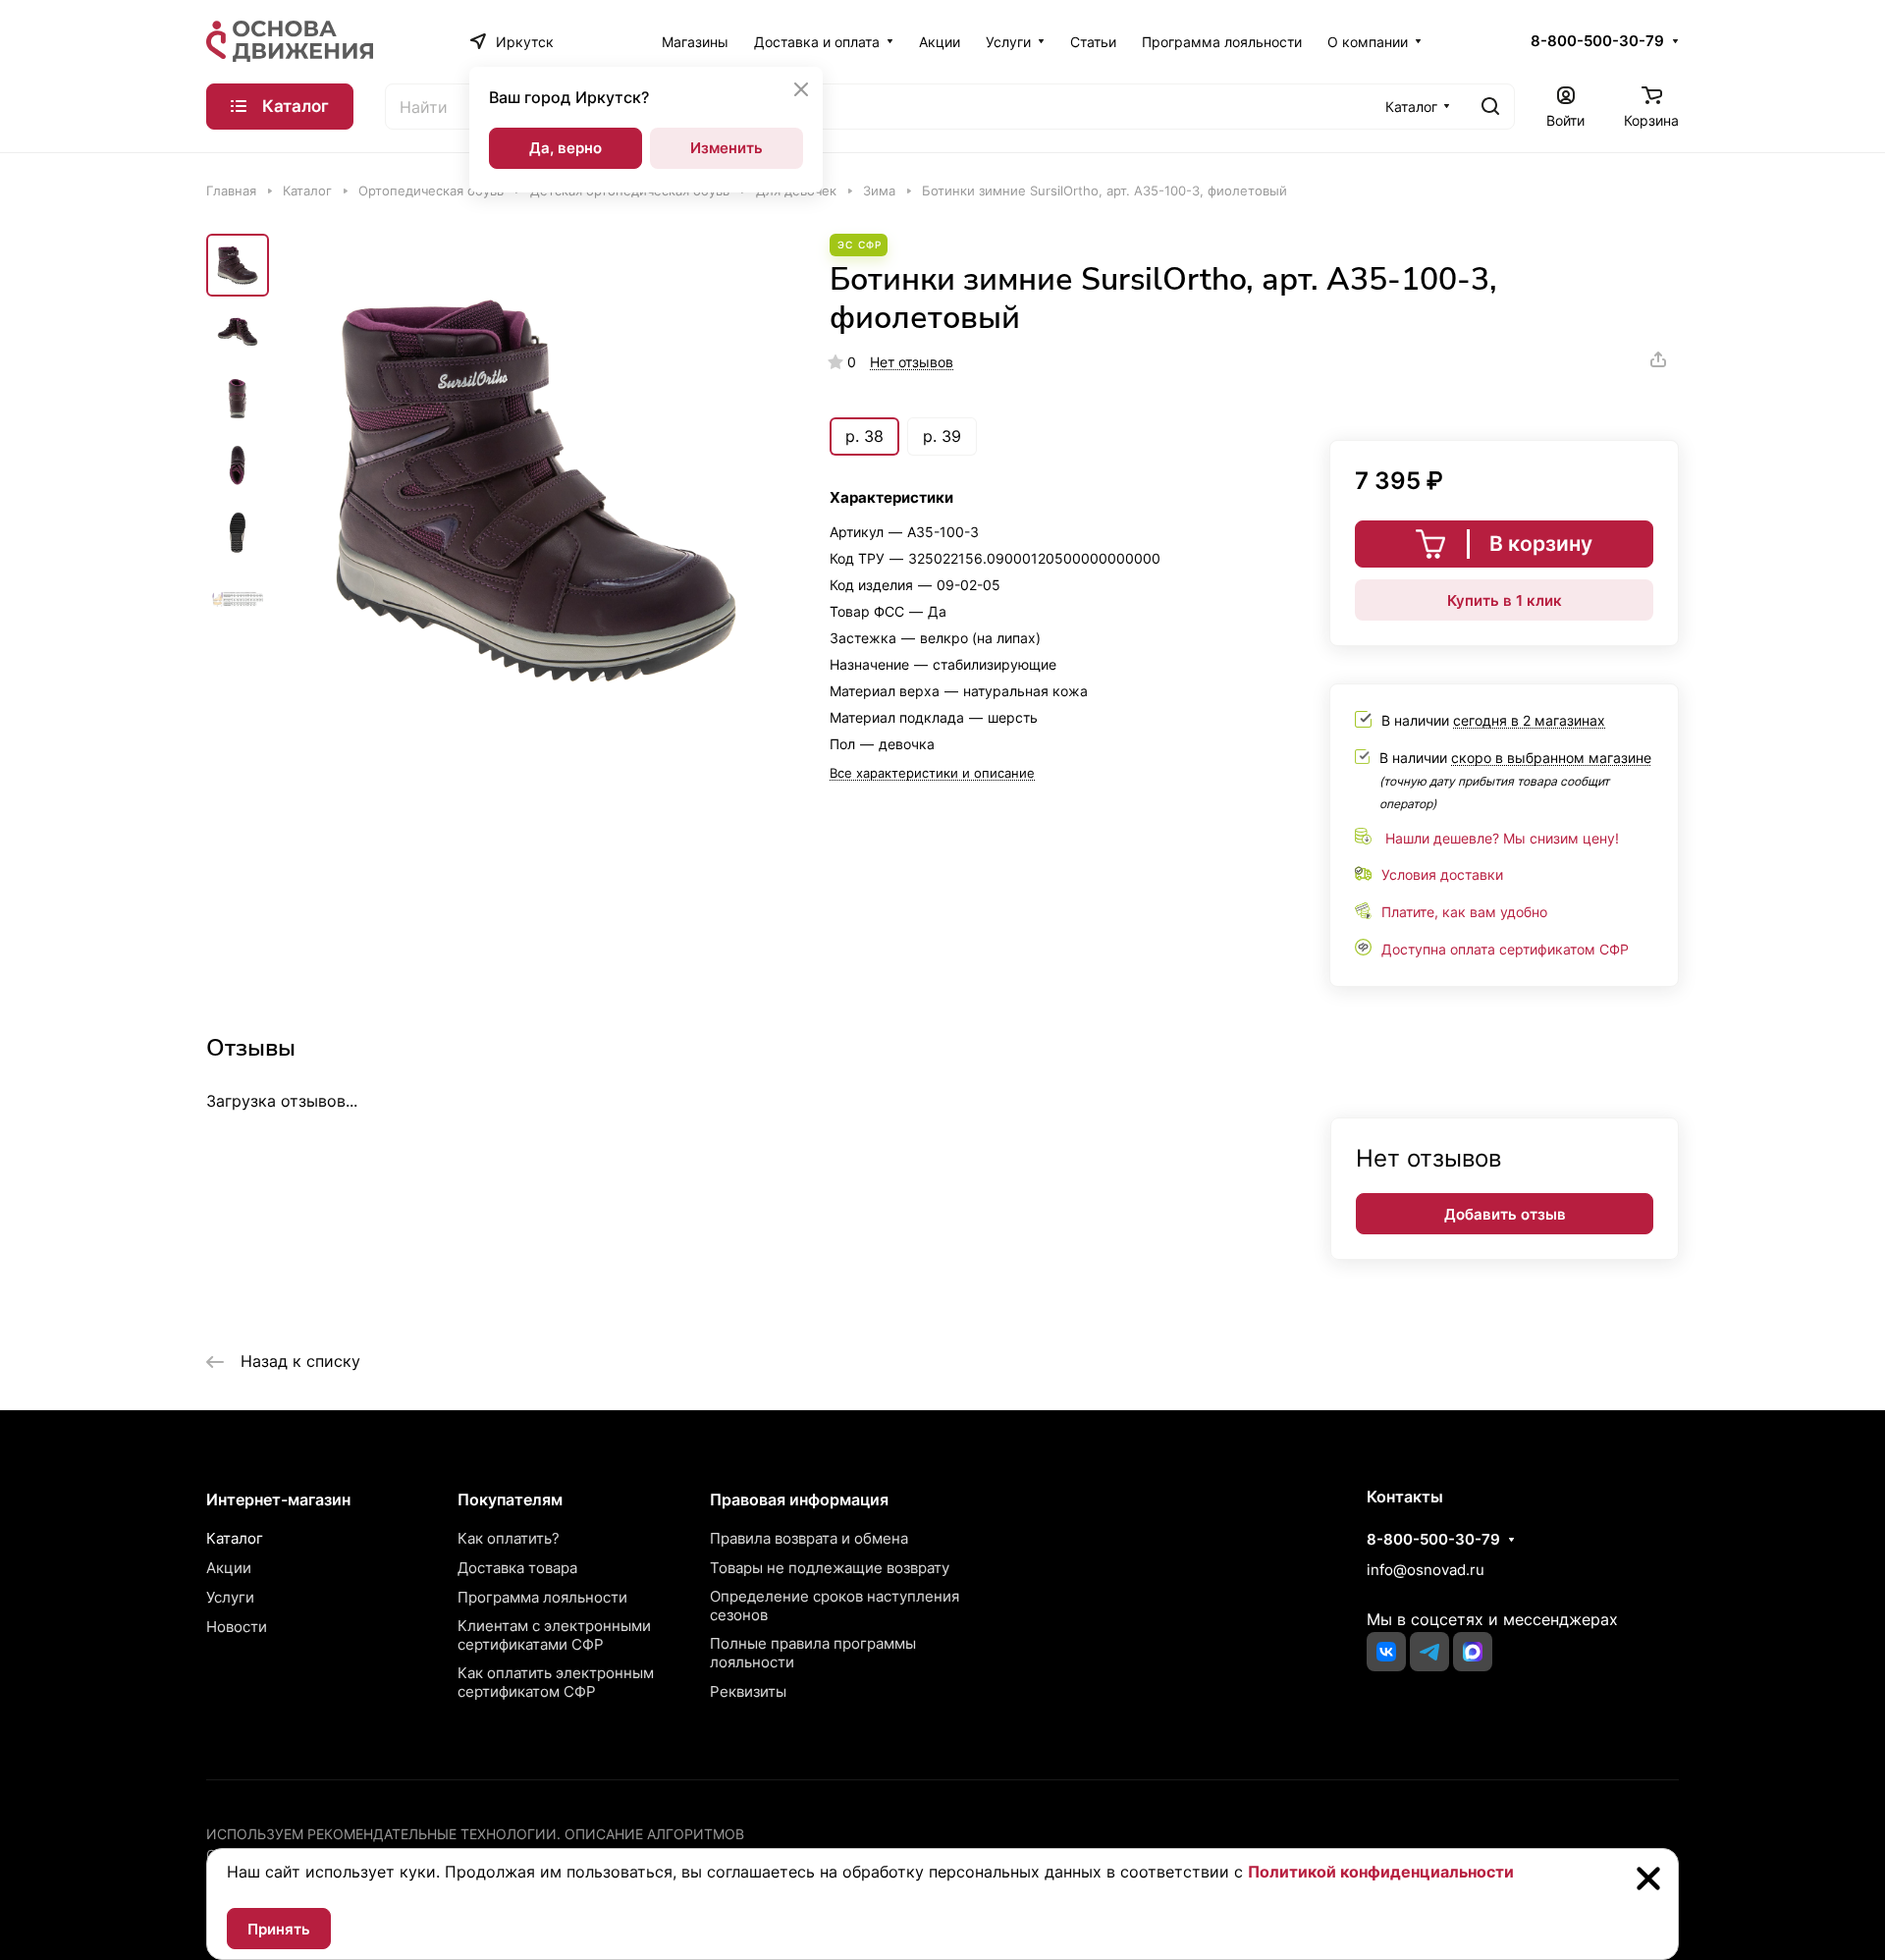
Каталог (235, 1538)
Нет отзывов (912, 362)
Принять (279, 1929)
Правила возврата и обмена (809, 1538)
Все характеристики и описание (932, 773)
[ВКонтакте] (1386, 1652)
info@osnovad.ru (1426, 1570)
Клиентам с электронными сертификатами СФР (554, 1635)
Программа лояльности (542, 1597)
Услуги (230, 1597)
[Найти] (1490, 107)
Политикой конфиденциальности (1381, 1872)
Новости (237, 1627)
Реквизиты (748, 1691)
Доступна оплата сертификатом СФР (1505, 949)
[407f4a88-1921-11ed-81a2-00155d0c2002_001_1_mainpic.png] (535, 488)
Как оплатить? (509, 1538)
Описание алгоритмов (654, 1834)
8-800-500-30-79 (1597, 41)
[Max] (1473, 1652)
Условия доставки (1442, 874)
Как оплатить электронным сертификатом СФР (556, 1682)
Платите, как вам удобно (1464, 912)
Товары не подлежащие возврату (830, 1568)
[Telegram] (1429, 1652)
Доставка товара (517, 1568)
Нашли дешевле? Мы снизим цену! (1502, 838)
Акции (229, 1568)
